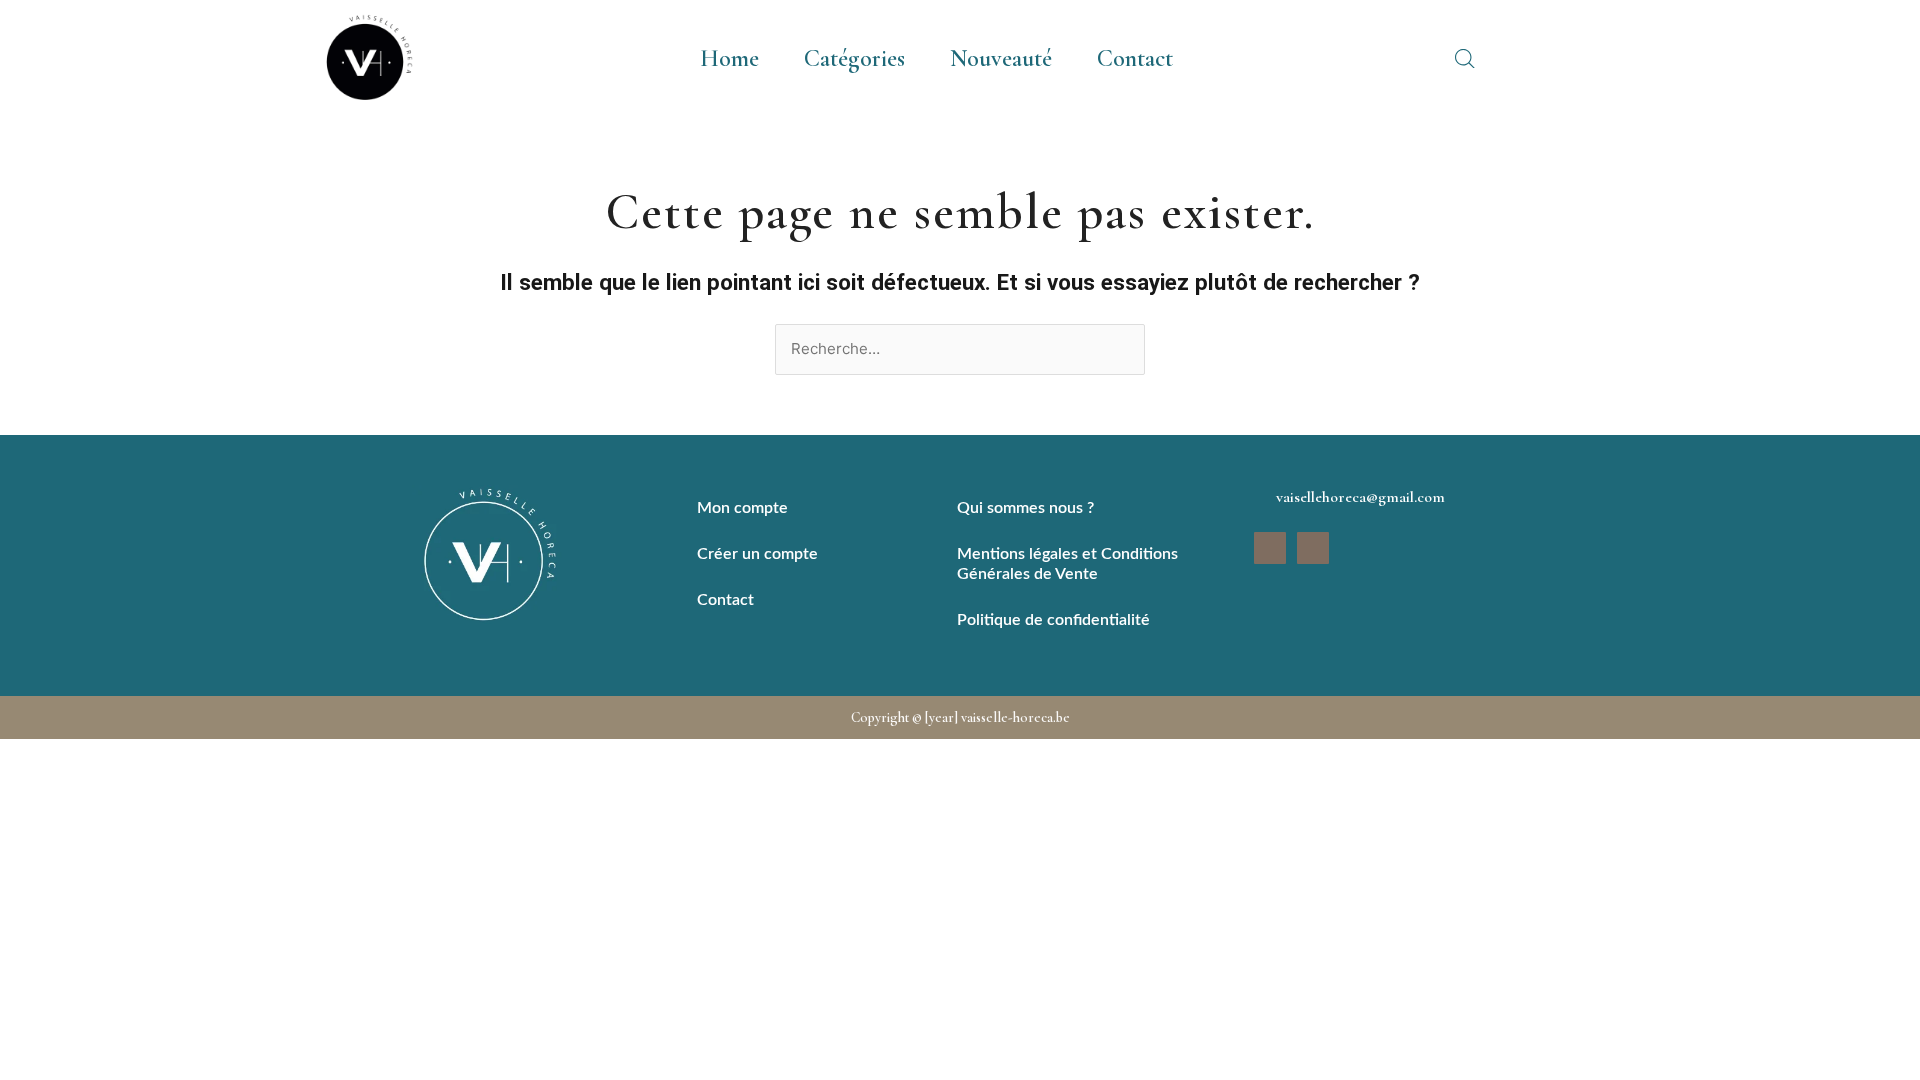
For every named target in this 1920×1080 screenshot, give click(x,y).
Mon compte (742, 508)
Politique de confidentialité (1053, 620)
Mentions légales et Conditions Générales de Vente (1067, 564)
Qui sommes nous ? (1025, 508)
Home (729, 58)
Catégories (854, 58)
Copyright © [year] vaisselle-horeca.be (960, 717)
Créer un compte (757, 554)
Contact (1135, 58)
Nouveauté (1001, 58)
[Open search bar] (1465, 59)
